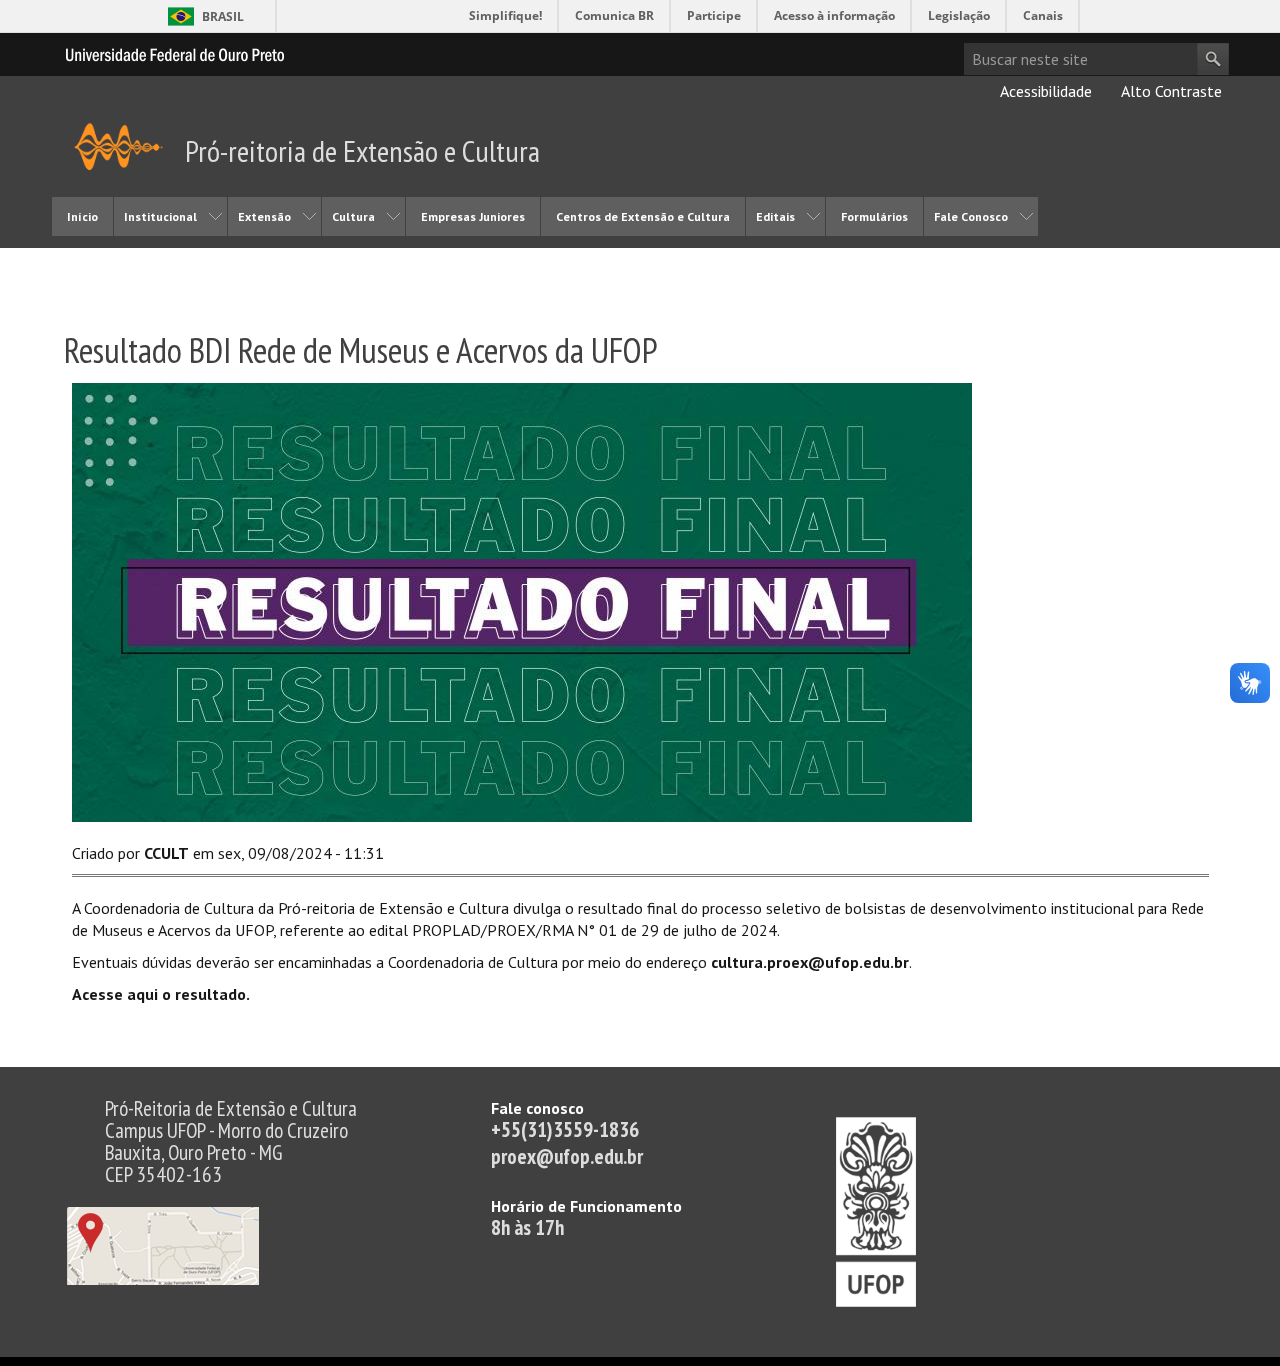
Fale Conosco (971, 216)
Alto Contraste (1170, 91)
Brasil (223, 16)
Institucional (160, 216)
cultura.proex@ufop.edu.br (810, 962)
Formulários (874, 216)
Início (82, 216)
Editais (775, 216)
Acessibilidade (1044, 91)
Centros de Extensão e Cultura (643, 216)
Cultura (353, 216)
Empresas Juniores (473, 216)
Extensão (264, 216)
